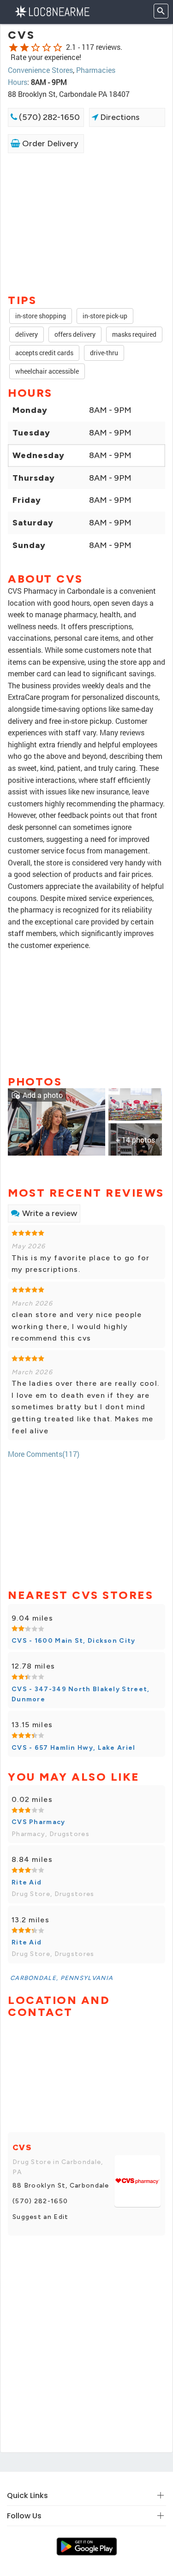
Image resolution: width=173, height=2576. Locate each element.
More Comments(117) (44, 1454)
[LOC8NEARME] (52, 11)
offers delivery (75, 334)
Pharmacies (96, 70)
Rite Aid (27, 1882)
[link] (57, 1121)
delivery (27, 334)
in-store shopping (41, 316)
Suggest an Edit (41, 2217)
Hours (18, 82)
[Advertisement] (86, 223)
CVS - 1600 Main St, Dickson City (74, 1641)
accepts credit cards (44, 353)
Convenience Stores (40, 70)
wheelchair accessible (47, 371)
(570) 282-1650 (48, 117)
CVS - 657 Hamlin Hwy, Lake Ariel (74, 1748)
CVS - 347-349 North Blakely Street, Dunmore (81, 1694)
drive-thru (104, 353)
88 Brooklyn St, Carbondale (61, 2185)
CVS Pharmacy (39, 1822)
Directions (119, 117)
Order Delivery (49, 143)
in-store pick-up (105, 316)
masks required (134, 334)
